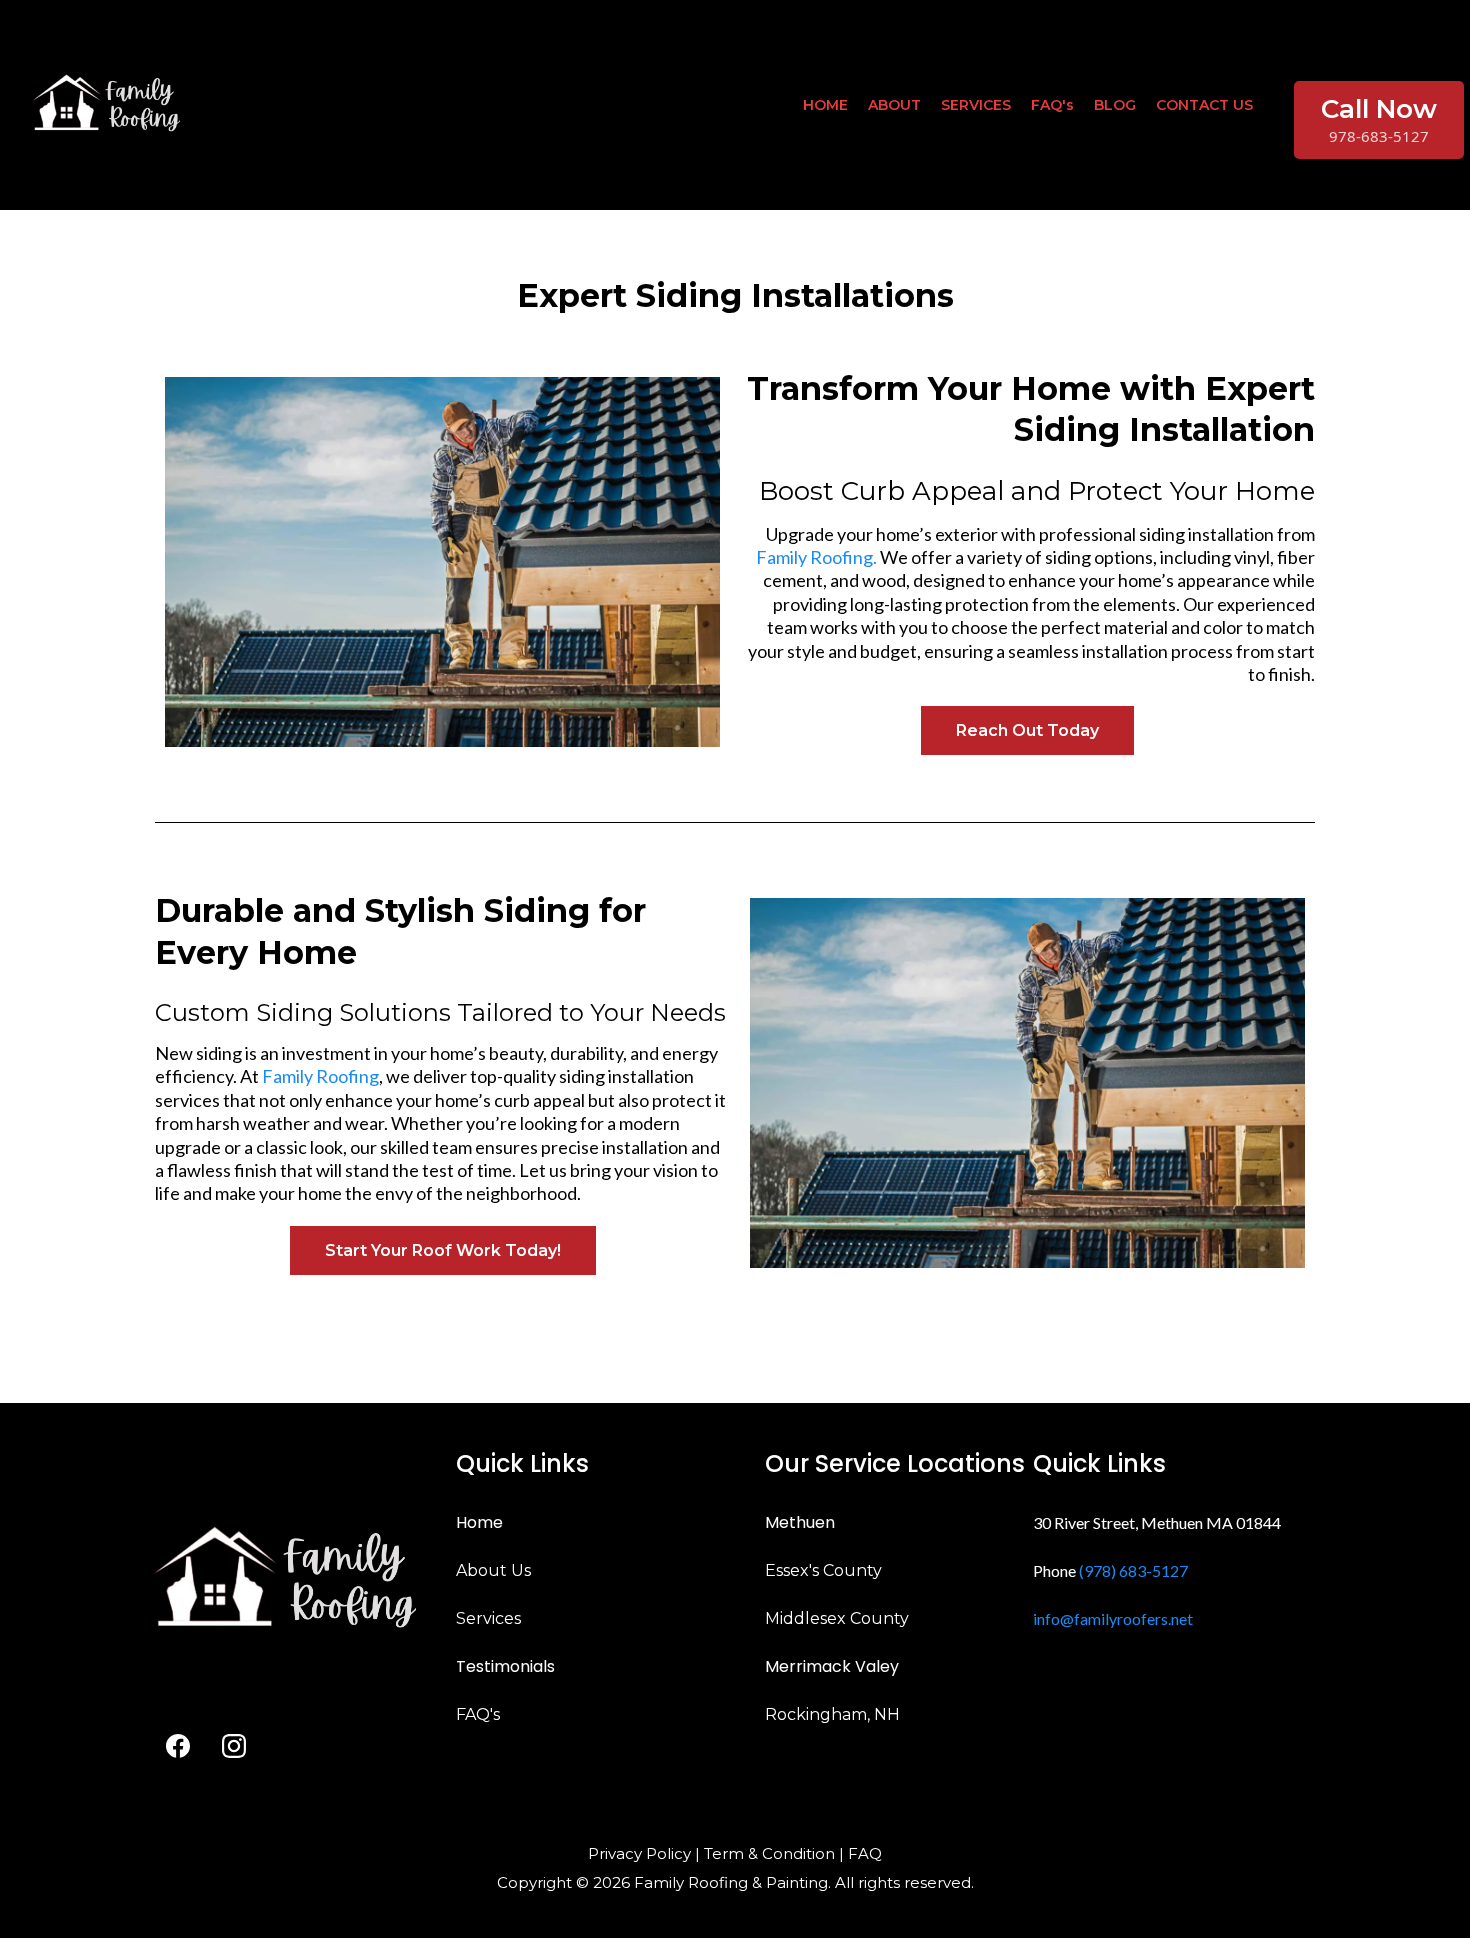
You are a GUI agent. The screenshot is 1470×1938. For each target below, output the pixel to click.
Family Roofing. (816, 557)
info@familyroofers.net (1113, 1618)
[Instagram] (234, 1746)
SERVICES (976, 105)
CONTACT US (1204, 105)
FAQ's (1052, 105)
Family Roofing (320, 1076)
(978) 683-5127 (1133, 1570)
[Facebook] (178, 1746)
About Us (493, 1570)
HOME (825, 105)
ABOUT (894, 105)
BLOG (1115, 105)
